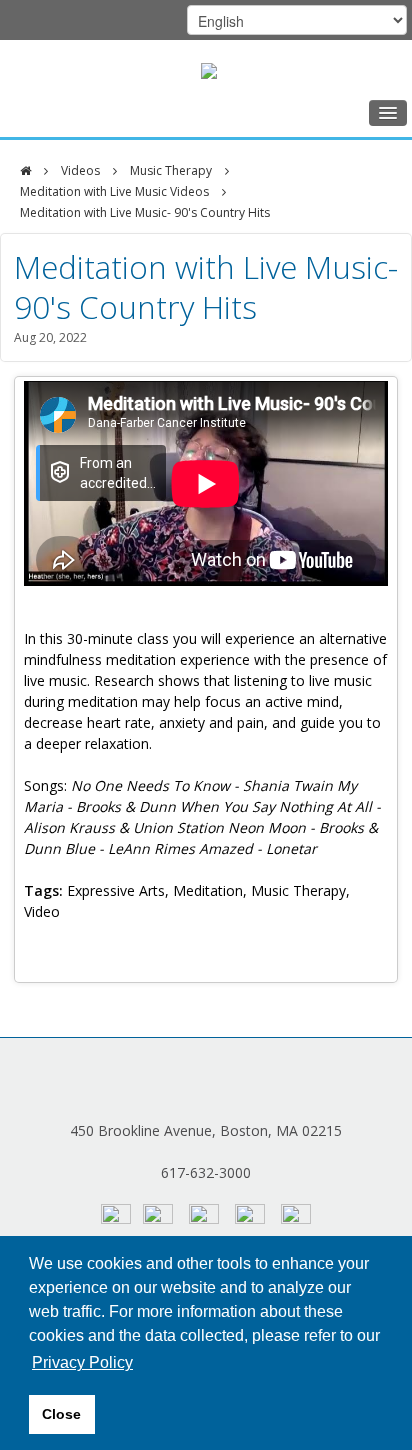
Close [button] (61, 1414)
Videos (80, 170)
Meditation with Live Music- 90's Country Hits (145, 212)
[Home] (25, 171)
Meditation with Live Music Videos (114, 191)
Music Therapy (171, 170)
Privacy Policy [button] (82, 1362)
